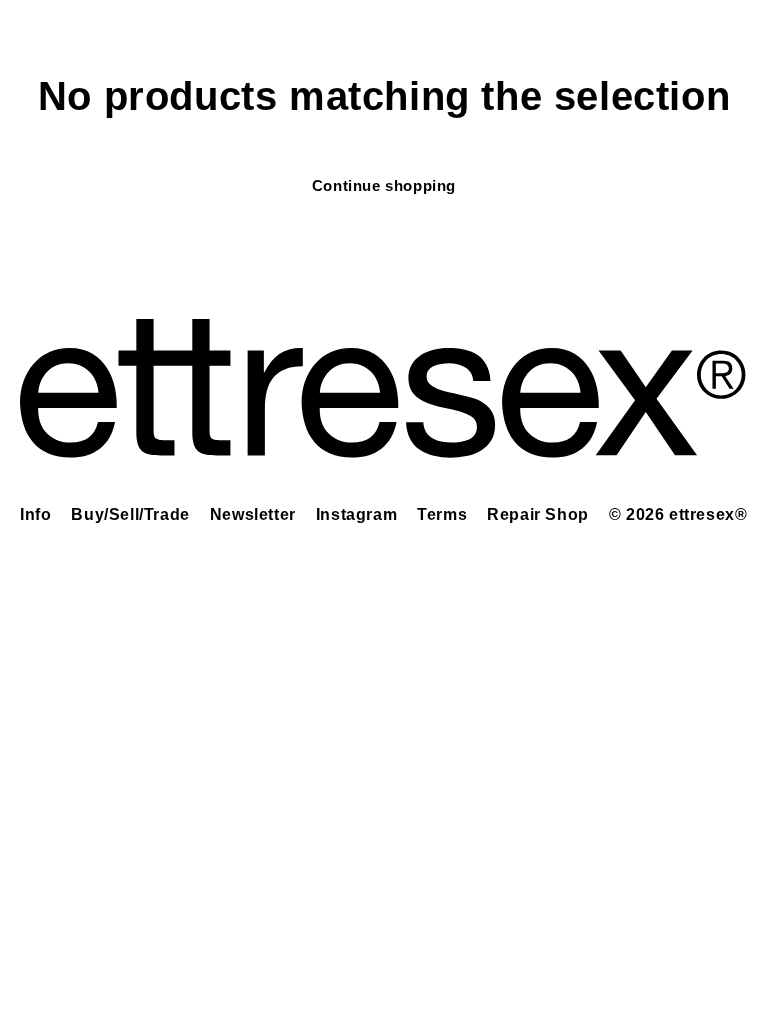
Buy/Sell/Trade (130, 514)
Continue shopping (384, 185)
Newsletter (253, 514)
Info (35, 514)
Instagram (356, 514)
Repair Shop (538, 514)
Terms (442, 514)
